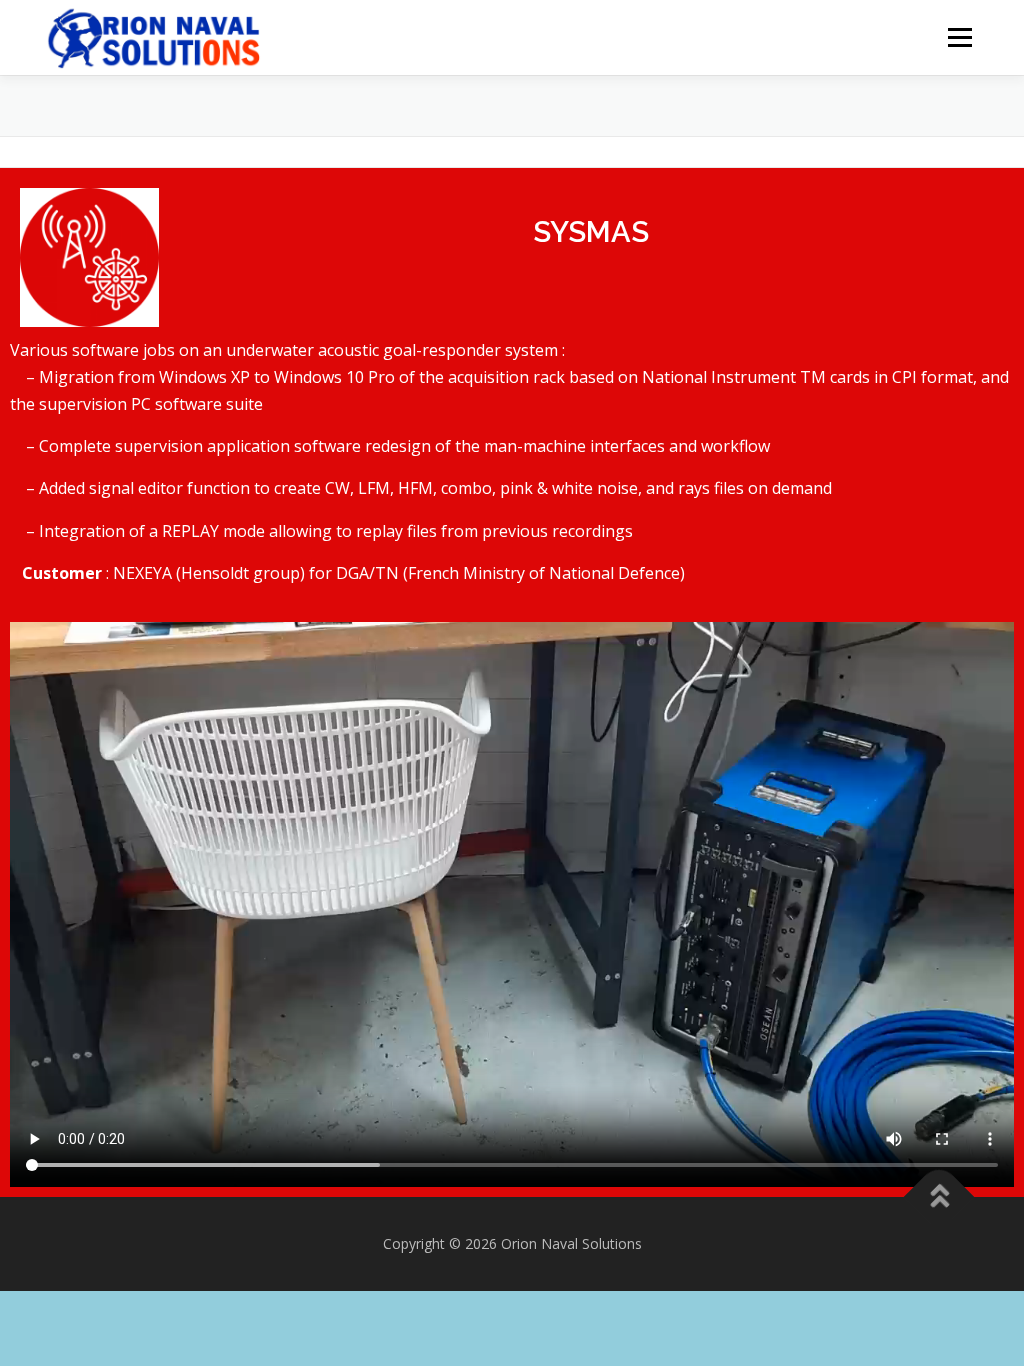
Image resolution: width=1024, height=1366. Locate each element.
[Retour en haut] (939, 1196)
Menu (959, 37)
